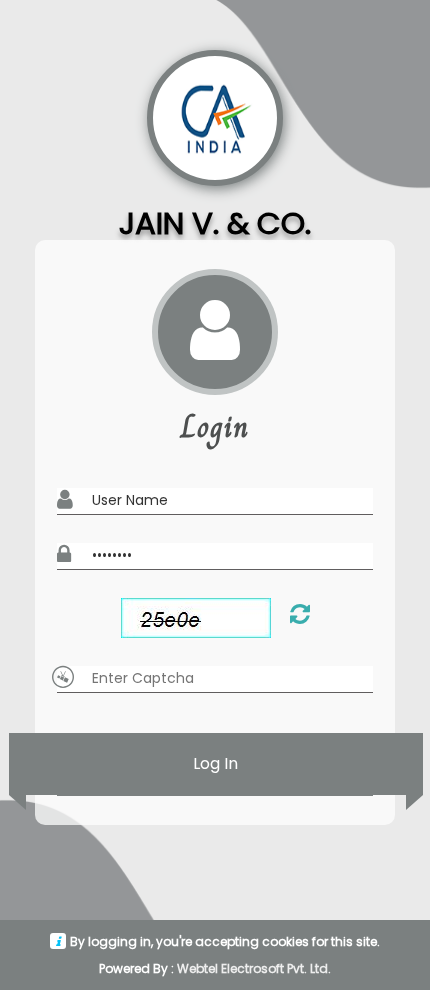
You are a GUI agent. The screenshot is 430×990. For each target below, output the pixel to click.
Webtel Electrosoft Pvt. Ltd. (254, 968)
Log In (215, 763)
